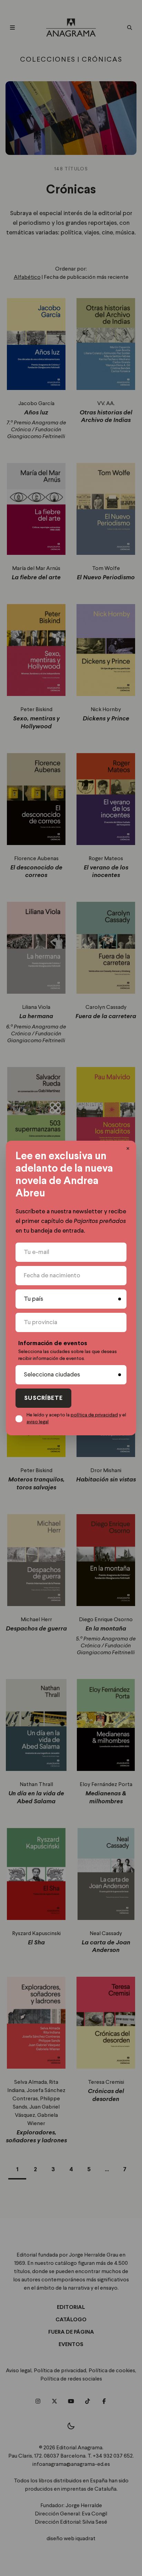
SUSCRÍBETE (43, 1398)
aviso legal (38, 1422)
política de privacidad (94, 1415)
